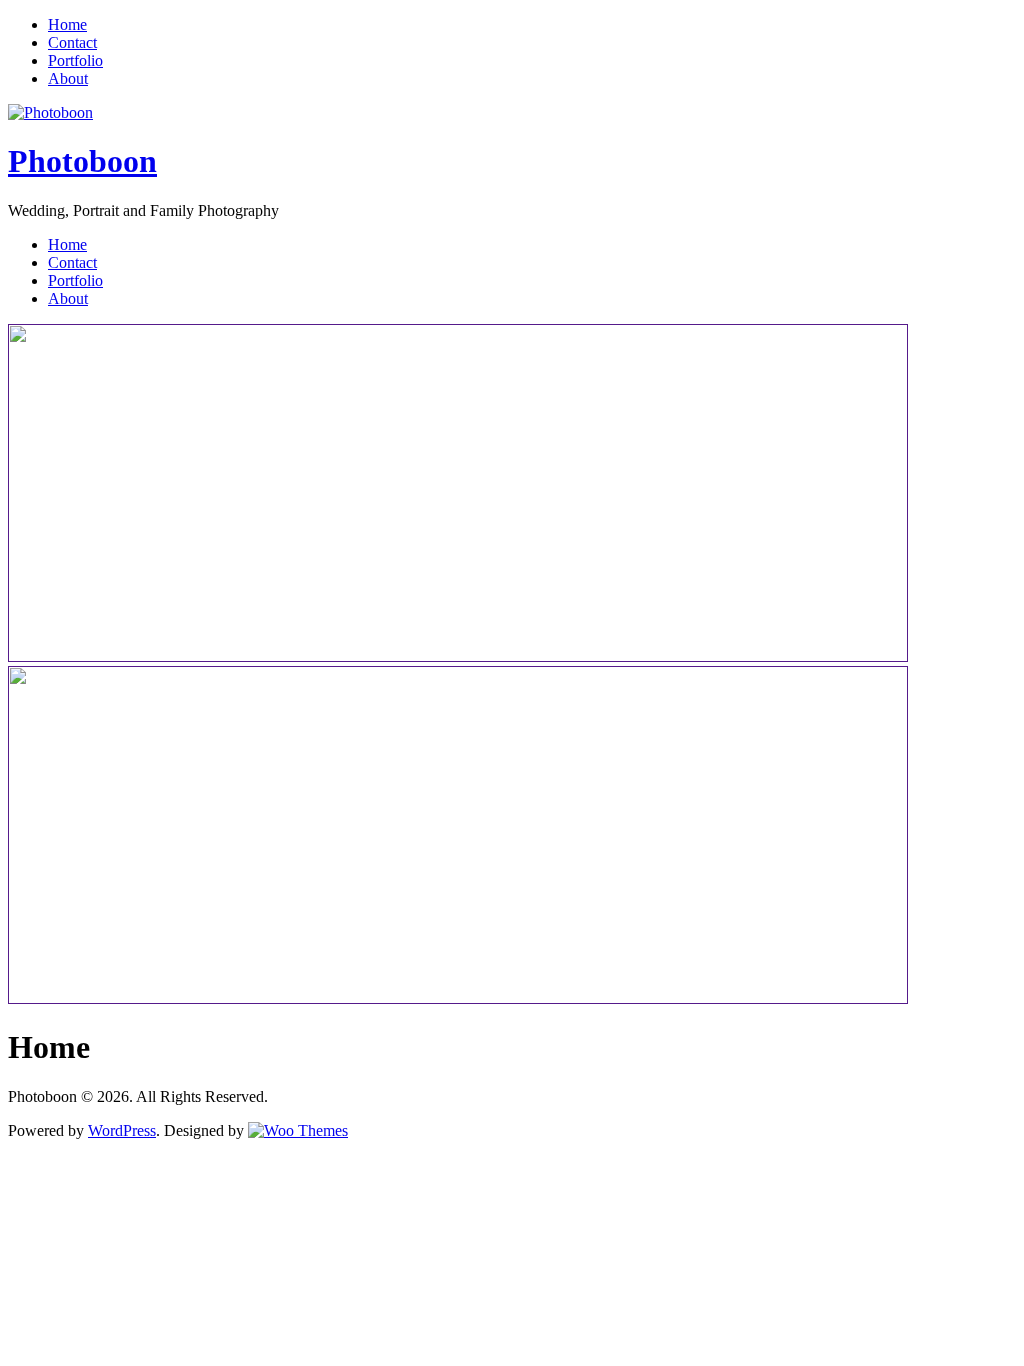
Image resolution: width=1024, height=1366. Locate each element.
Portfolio (75, 60)
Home (67, 24)
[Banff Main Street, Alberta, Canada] (458, 656)
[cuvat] (458, 998)
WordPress (122, 1130)
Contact (72, 42)
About (68, 78)
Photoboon (82, 161)
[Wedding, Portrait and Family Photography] (50, 112)
